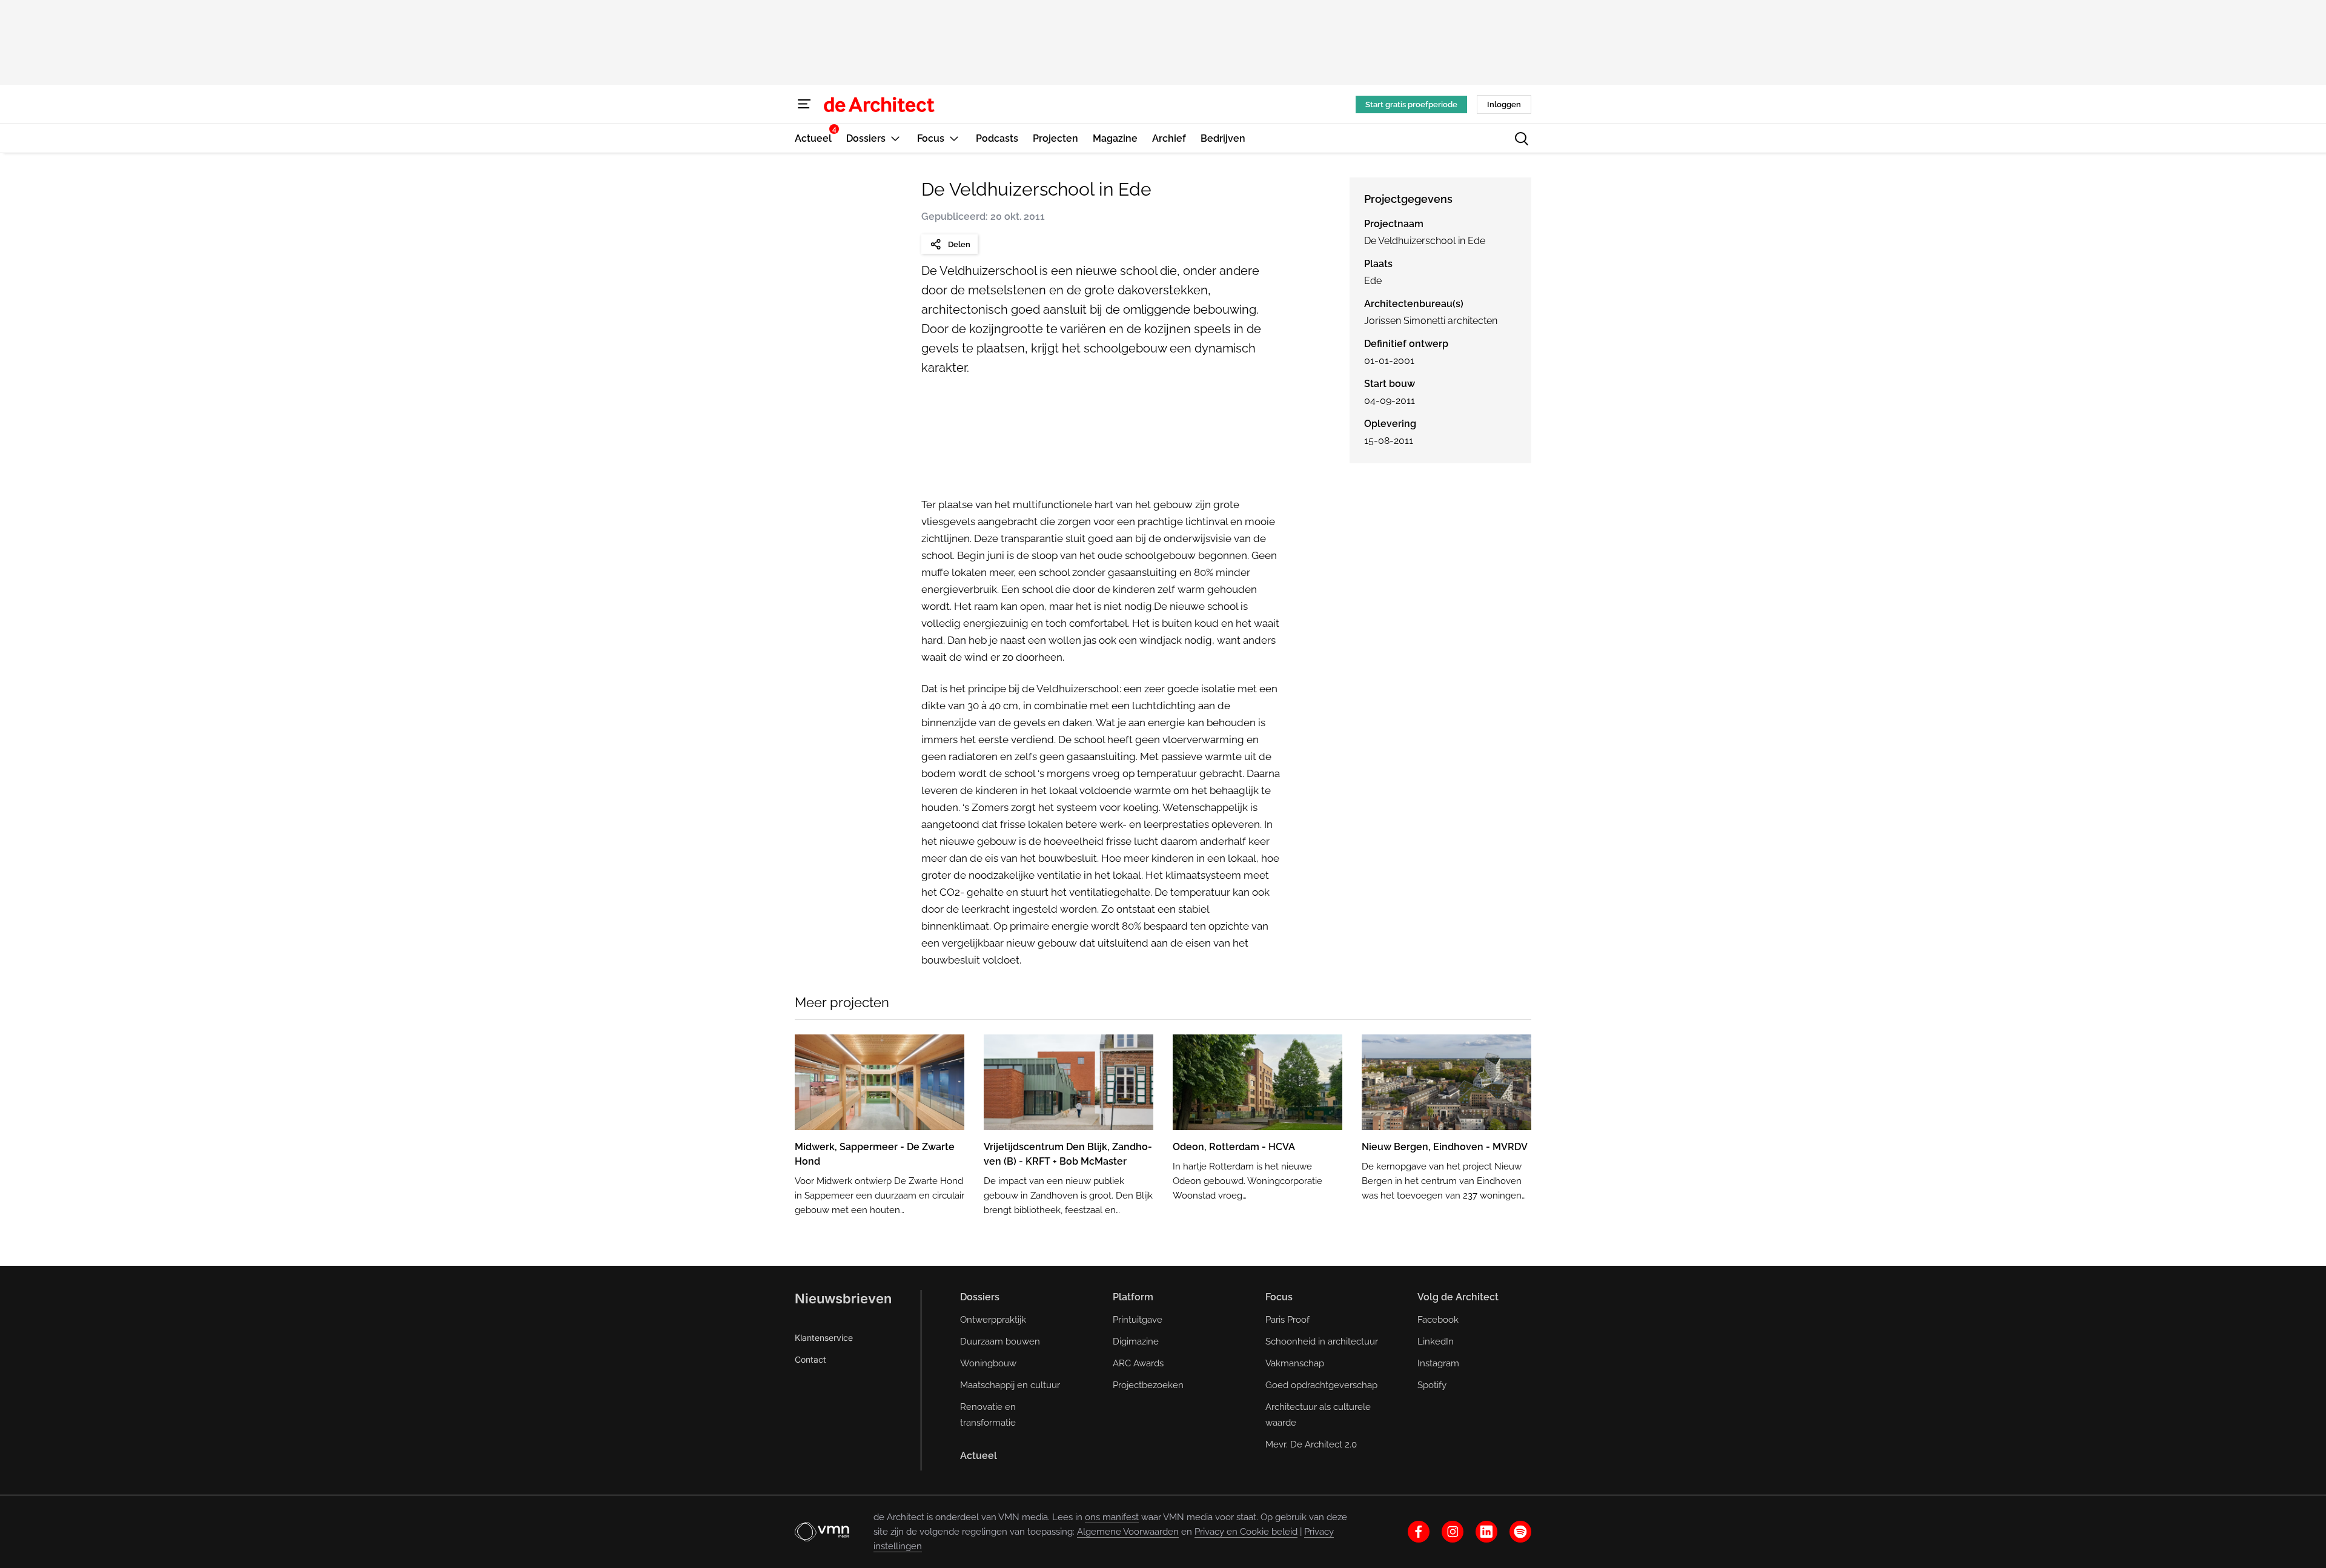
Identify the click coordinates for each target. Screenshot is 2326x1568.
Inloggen (1504, 104)
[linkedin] (1486, 1532)
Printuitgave (1138, 1320)
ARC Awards (1138, 1363)
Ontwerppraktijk (993, 1320)
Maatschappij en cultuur (1010, 1385)
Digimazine (1136, 1341)
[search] (1522, 139)
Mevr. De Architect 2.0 (1311, 1444)
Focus (1279, 1297)
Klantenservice (824, 1338)
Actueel (979, 1456)
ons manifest (1112, 1517)
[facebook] (1419, 1532)
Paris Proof (1287, 1320)
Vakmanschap (1295, 1363)
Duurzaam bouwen (1000, 1341)
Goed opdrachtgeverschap (1321, 1385)
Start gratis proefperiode (1411, 104)
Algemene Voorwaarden (1128, 1532)
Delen (959, 244)
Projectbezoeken (1148, 1385)
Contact (810, 1359)
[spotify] (1520, 1532)
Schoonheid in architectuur (1322, 1341)
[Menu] (804, 104)
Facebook (1438, 1320)
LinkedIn (1436, 1341)
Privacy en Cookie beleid (1246, 1532)
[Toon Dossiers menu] (895, 138)
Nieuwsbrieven (843, 1298)
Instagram (1438, 1363)
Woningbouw (988, 1363)
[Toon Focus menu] (954, 138)
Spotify (1432, 1385)
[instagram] (1453, 1532)
